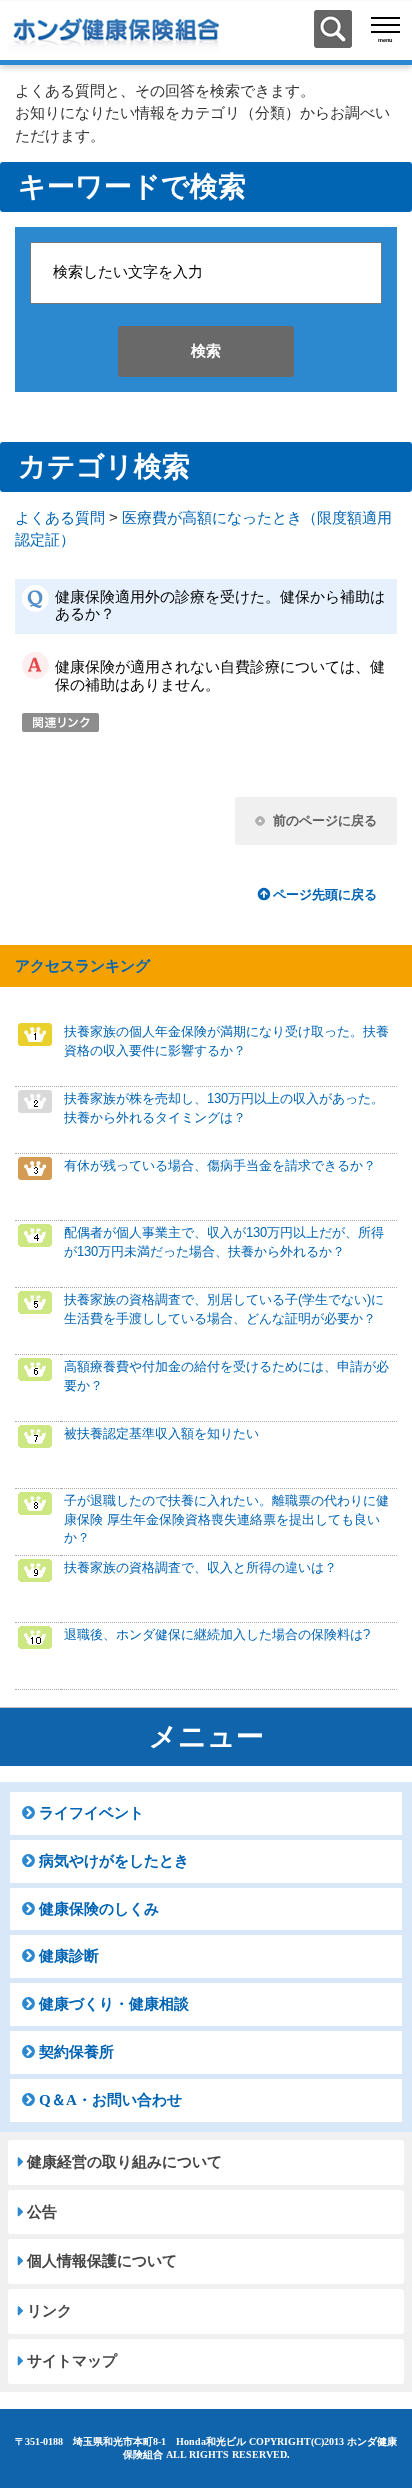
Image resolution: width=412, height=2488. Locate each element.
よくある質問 (60, 518)
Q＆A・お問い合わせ (110, 2100)
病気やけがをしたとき (114, 1861)
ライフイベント (91, 1813)
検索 (206, 351)
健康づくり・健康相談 (114, 2004)
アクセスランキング (82, 966)
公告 (42, 2212)
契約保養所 (76, 2052)
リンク (49, 2311)
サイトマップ (72, 2361)
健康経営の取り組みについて (124, 2162)
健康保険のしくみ (99, 1909)
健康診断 (69, 1956)
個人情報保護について (102, 2261)
